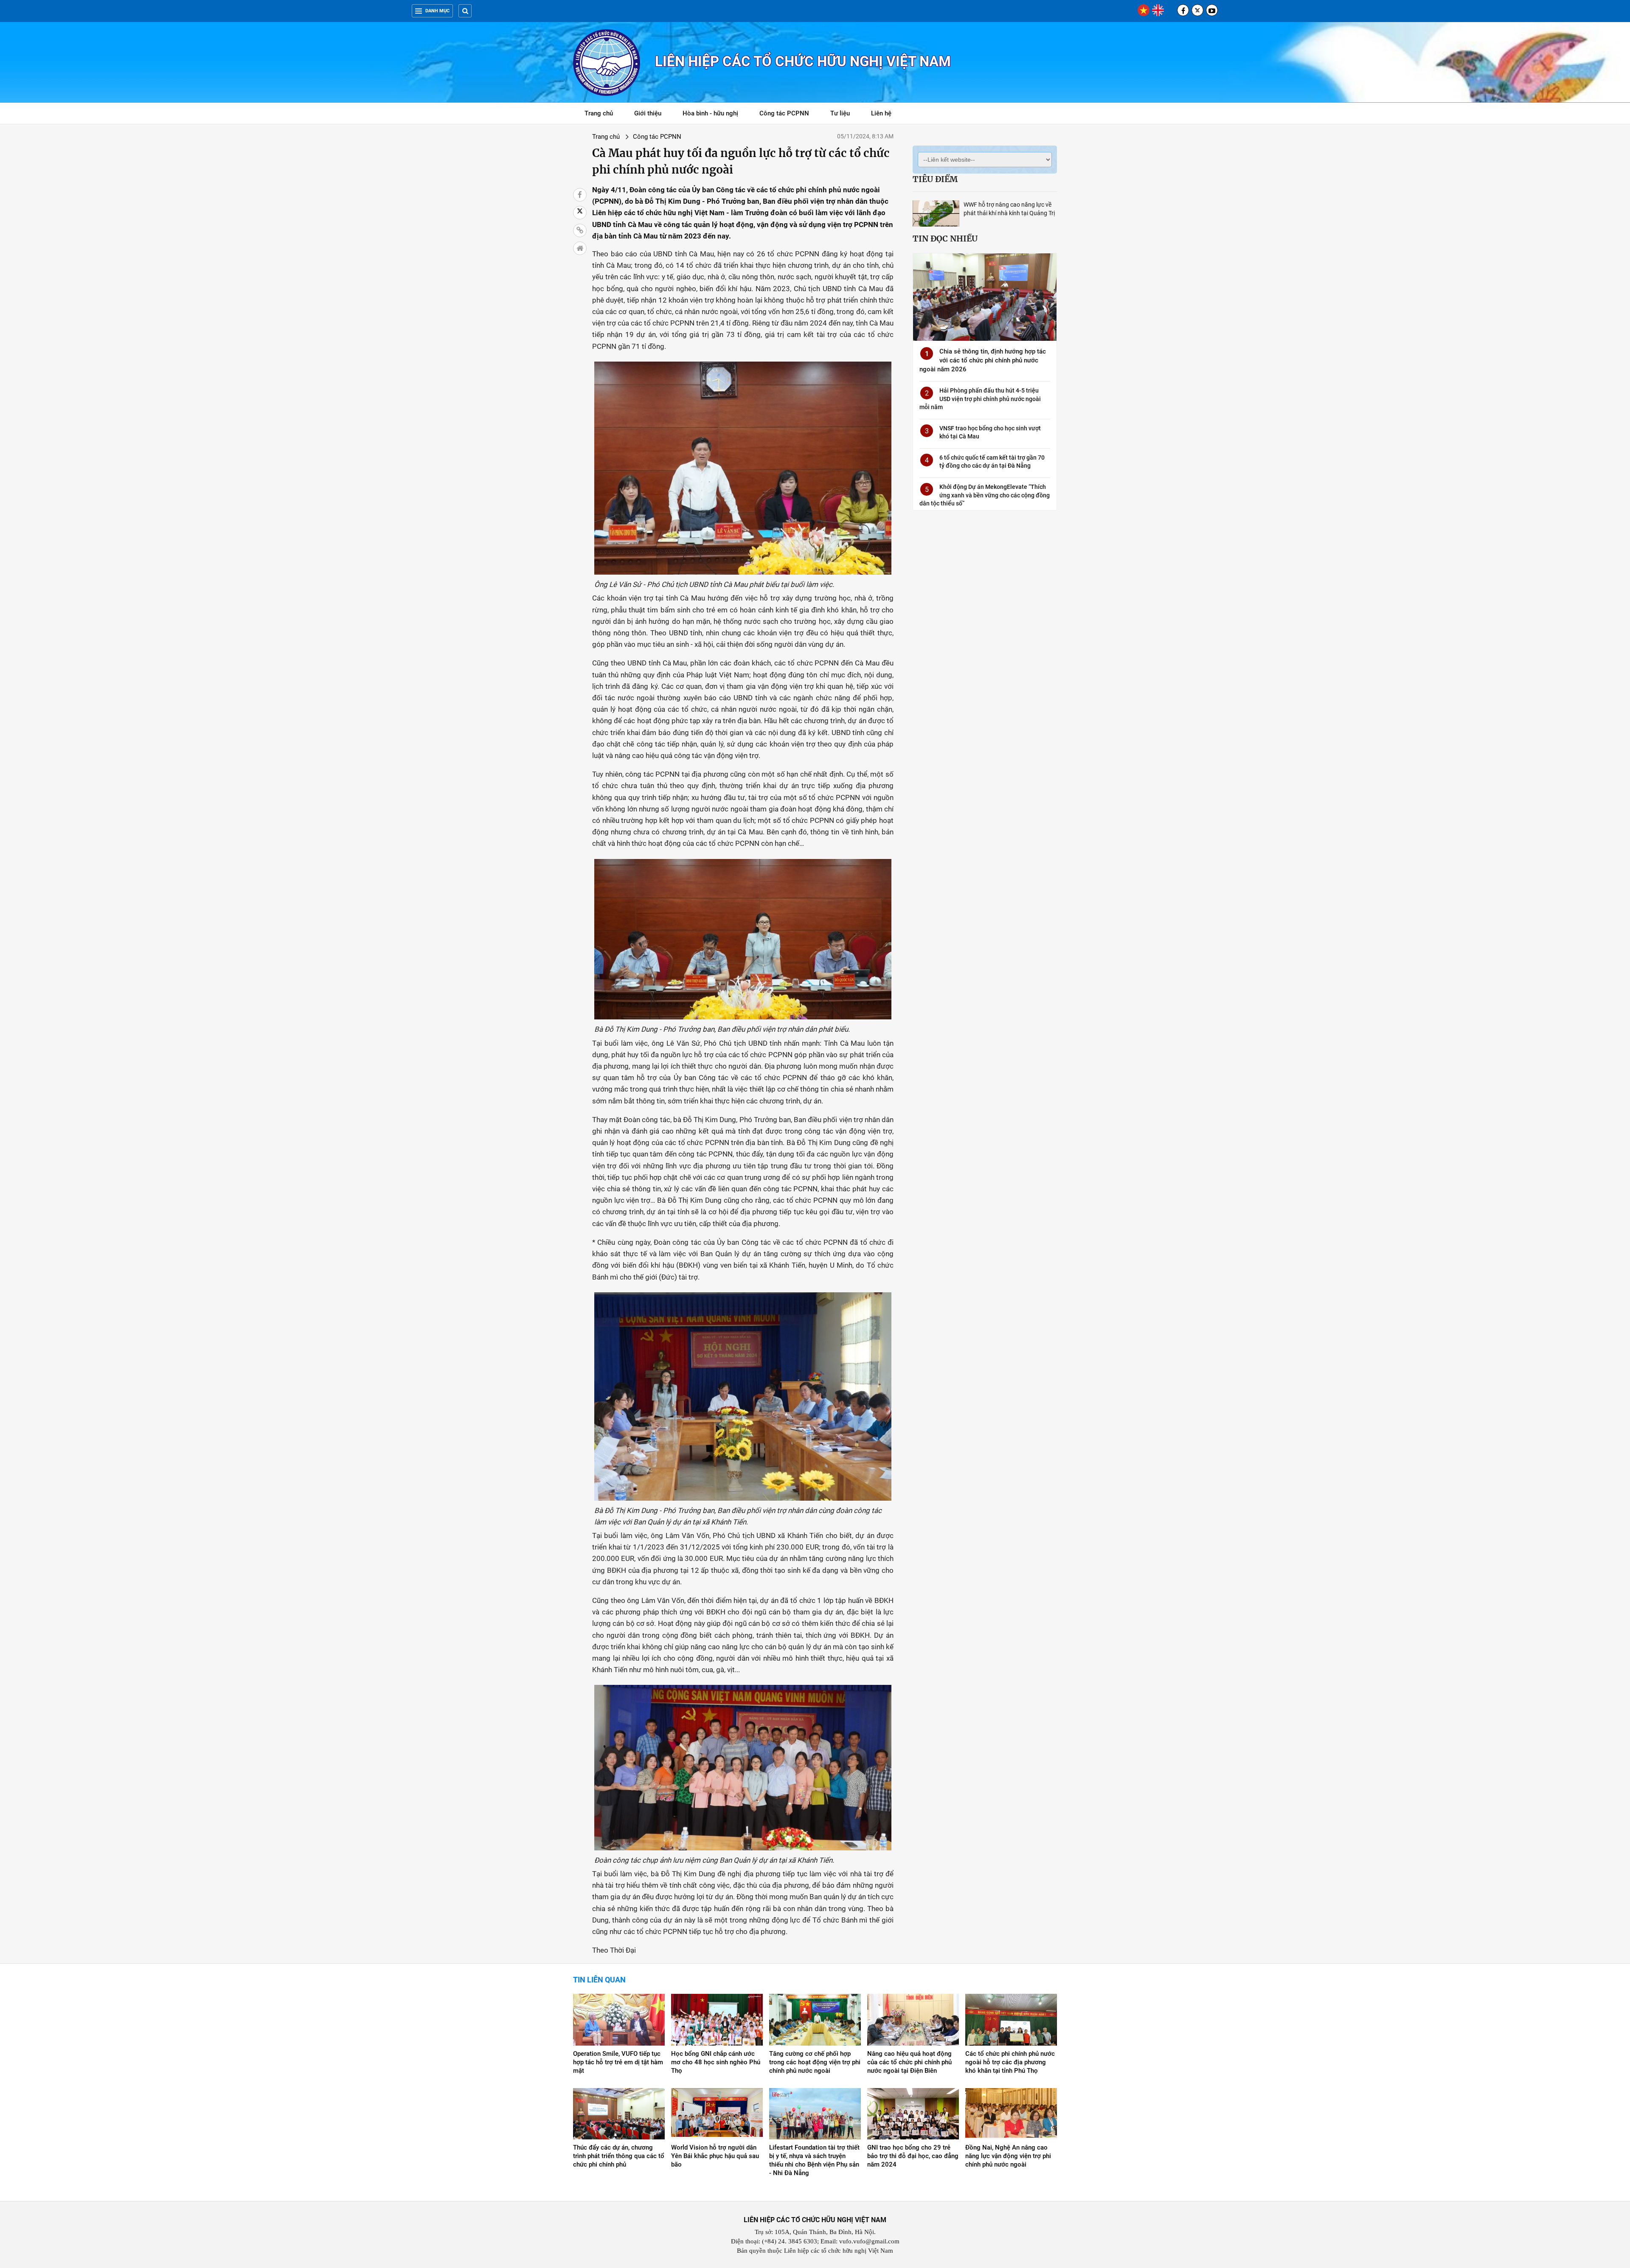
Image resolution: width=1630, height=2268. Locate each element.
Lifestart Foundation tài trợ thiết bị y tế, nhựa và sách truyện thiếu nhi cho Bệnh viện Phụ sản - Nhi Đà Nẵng (814, 2160)
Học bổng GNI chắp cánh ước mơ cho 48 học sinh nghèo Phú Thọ (716, 2062)
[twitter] (1197, 10)
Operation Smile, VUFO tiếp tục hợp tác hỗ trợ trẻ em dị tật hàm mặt (618, 2062)
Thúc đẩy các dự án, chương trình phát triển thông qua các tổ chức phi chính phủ (619, 2156)
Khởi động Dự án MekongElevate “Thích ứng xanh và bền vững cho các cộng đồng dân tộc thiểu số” (985, 495)
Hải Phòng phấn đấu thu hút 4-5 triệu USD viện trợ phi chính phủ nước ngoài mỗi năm (980, 399)
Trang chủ (599, 113)
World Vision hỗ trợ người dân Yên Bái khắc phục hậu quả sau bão (715, 2156)
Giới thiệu (648, 113)
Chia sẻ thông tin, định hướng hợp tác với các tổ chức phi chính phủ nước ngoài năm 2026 (983, 360)
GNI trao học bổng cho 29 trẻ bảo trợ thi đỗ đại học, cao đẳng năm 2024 (913, 2156)
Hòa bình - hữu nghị (710, 113)
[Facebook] (1183, 10)
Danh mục (437, 11)
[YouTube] (1212, 10)
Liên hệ (881, 113)
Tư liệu (845, 115)
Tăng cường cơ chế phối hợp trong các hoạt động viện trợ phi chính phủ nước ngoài (815, 2062)
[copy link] (580, 230)
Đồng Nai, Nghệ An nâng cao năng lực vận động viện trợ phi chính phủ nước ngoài (1008, 2156)
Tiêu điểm (935, 179)
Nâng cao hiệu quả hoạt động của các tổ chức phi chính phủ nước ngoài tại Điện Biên (909, 2062)
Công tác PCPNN (784, 113)
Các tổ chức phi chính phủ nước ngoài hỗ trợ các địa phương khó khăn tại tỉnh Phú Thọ (1010, 2062)
